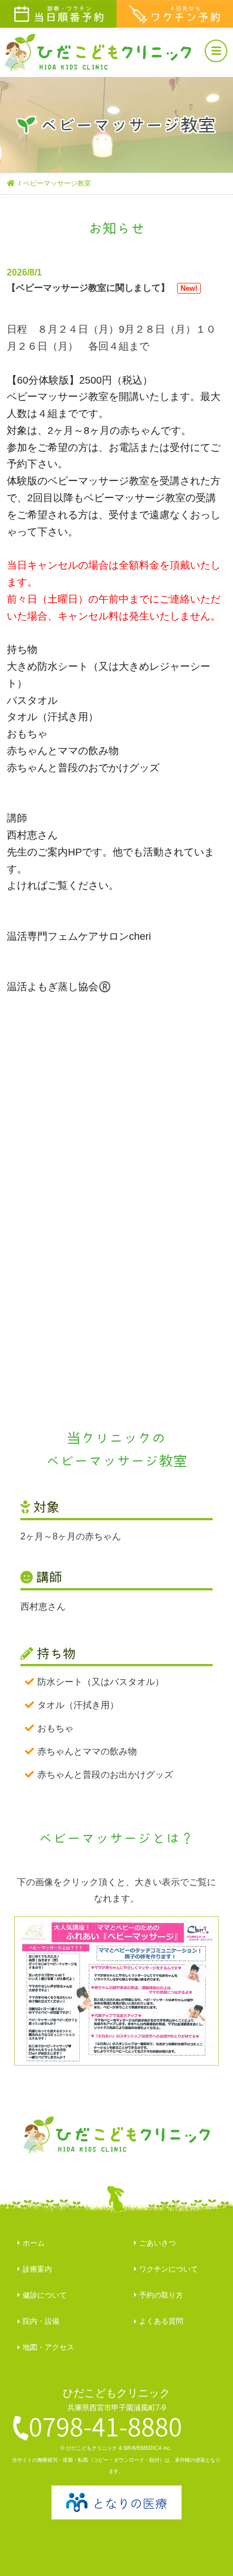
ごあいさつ (158, 2243)
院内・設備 (41, 2321)
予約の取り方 (161, 2295)
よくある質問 (161, 2321)
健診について (45, 2295)
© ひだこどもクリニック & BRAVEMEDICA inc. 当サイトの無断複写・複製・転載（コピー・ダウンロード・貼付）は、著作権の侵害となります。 (116, 2460)
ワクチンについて (169, 2269)
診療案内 (37, 2269)
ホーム (34, 2243)
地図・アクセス (48, 2347)
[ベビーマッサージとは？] (117, 1991)
